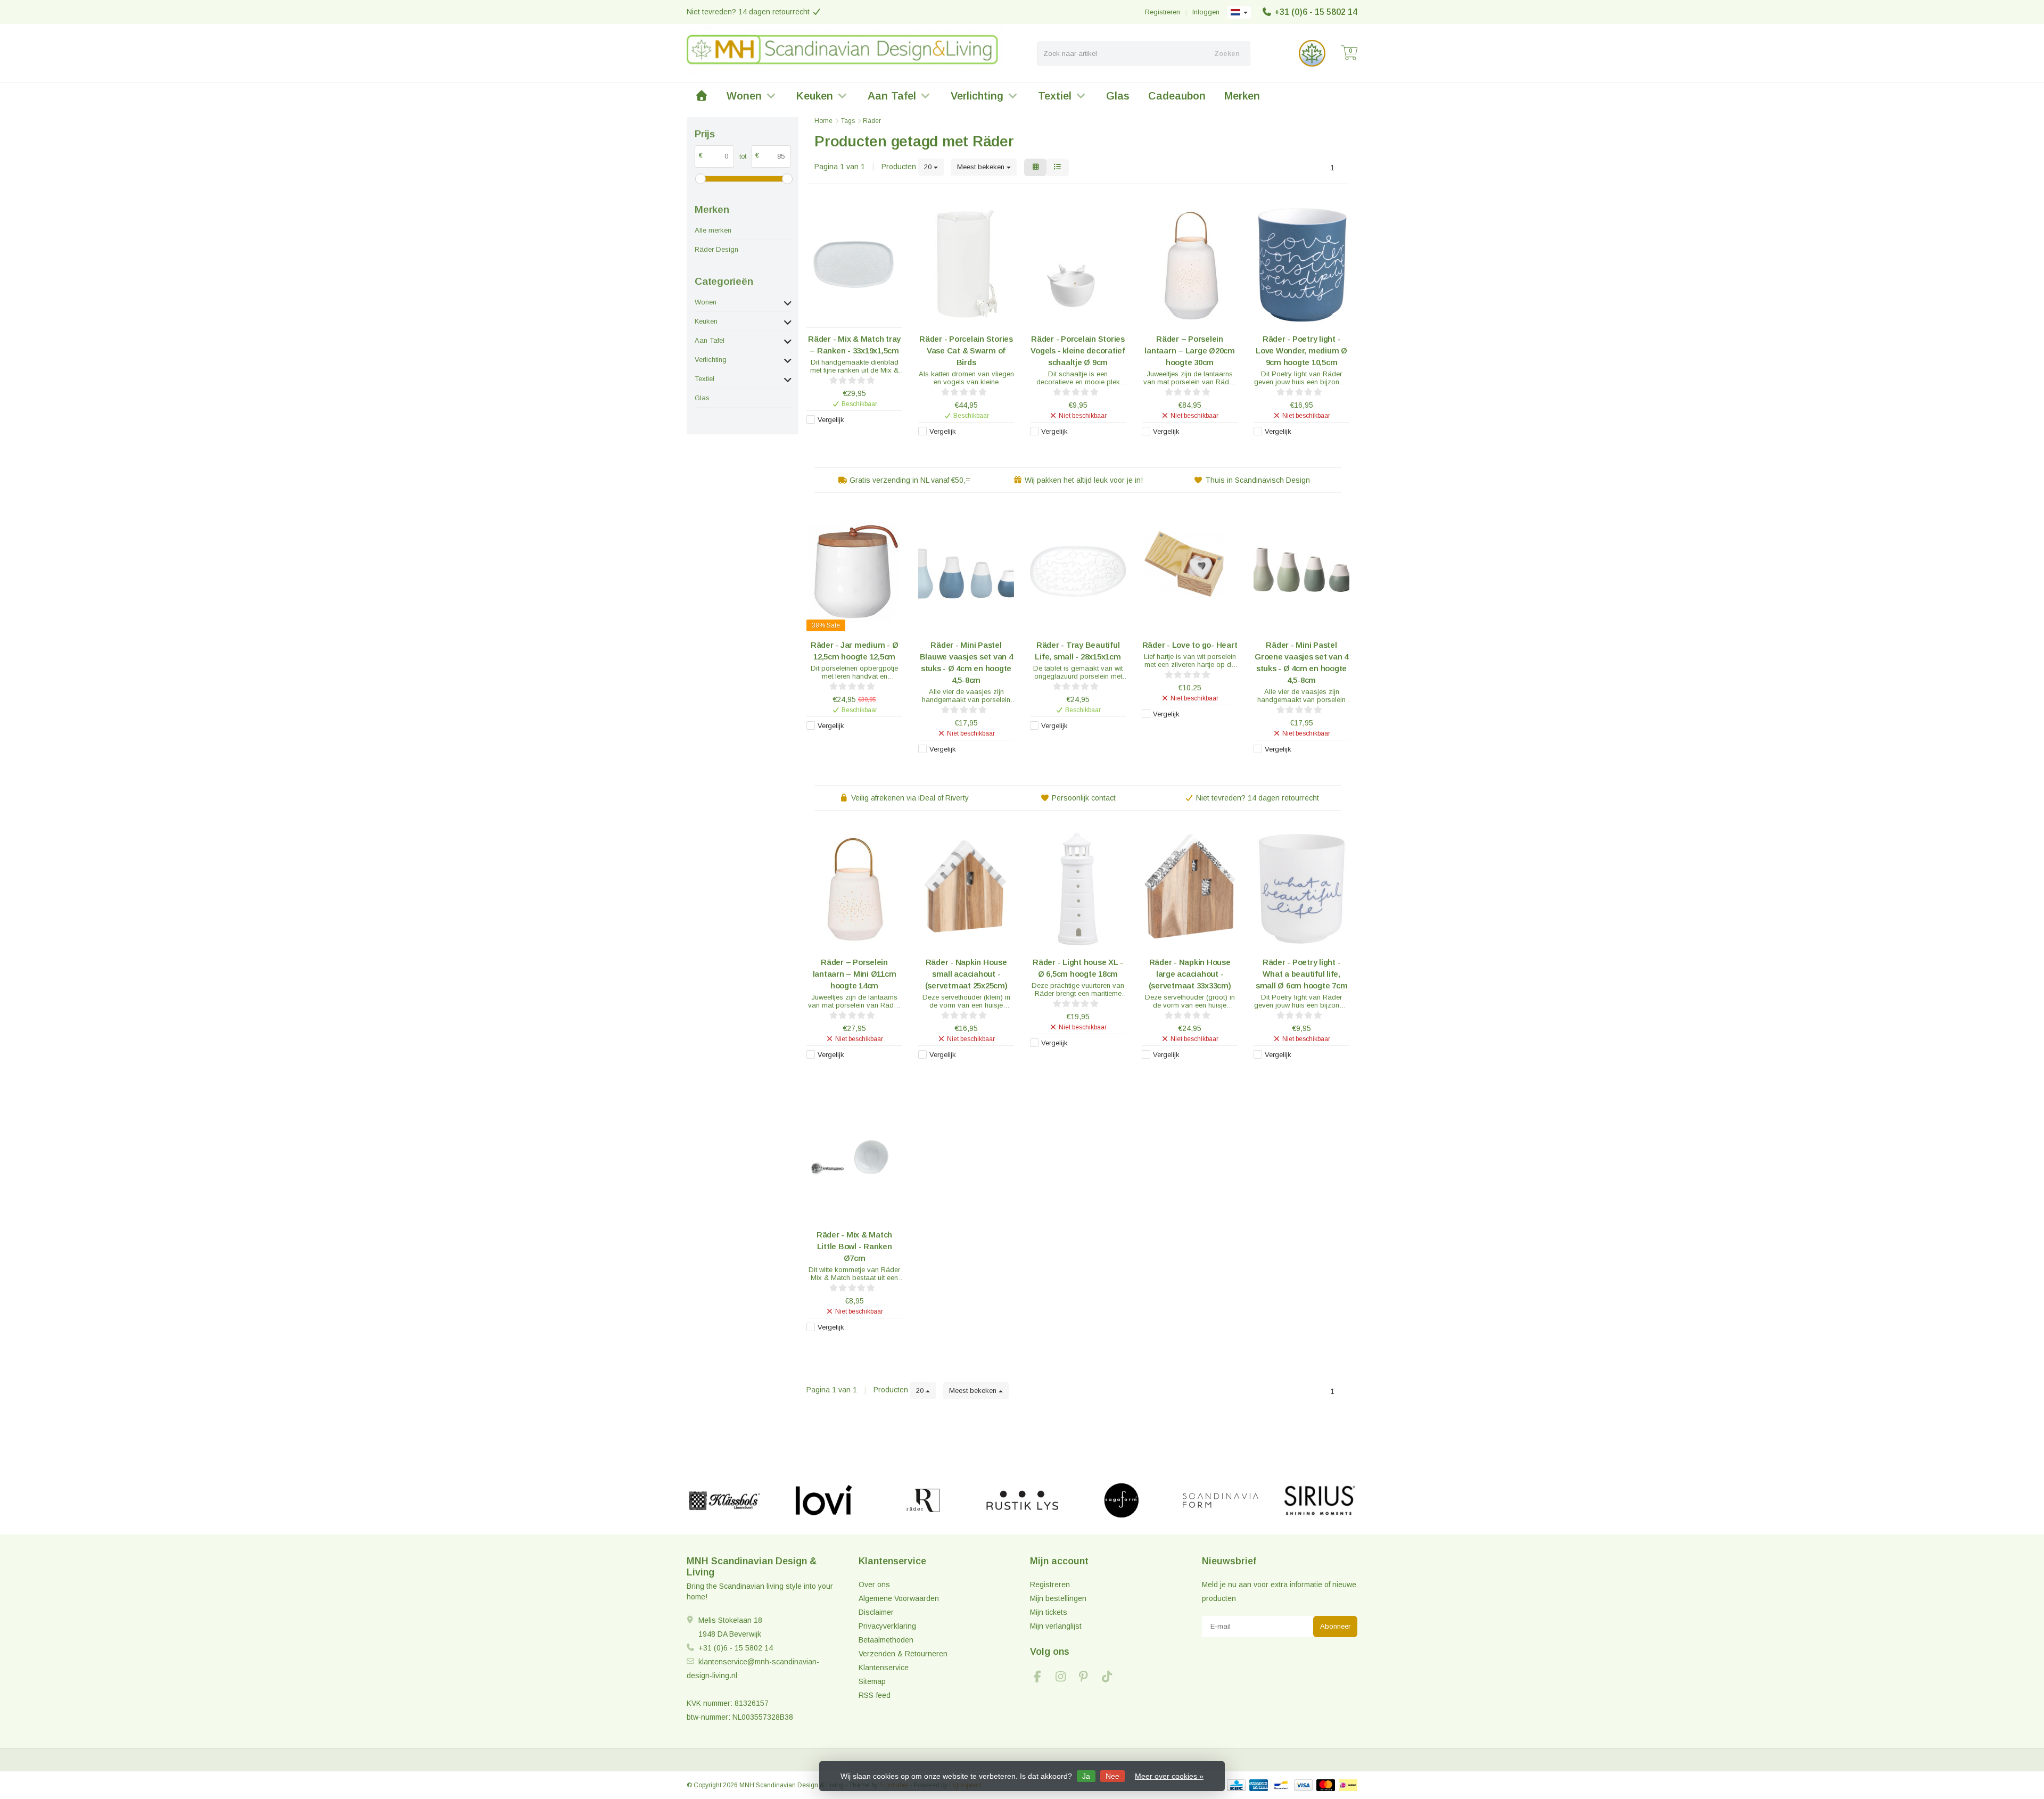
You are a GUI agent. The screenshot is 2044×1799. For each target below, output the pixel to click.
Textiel (1055, 96)
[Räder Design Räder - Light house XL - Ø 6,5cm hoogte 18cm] (1078, 889)
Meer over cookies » (1169, 1776)
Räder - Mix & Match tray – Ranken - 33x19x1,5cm (854, 345)
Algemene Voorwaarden (899, 1598)
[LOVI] (824, 1500)
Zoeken (1227, 53)
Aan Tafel (892, 96)
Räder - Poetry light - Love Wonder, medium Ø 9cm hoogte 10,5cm (1301, 350)
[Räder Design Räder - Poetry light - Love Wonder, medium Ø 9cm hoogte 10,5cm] (1301, 265)
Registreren (1163, 12)
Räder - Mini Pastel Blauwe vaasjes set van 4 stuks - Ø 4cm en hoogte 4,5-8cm (966, 662)
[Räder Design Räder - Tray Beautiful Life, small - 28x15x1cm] (1078, 571)
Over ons (874, 1585)
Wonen (744, 96)
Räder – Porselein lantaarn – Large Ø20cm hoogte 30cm (1190, 350)
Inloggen (1206, 12)
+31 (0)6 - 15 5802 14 (1316, 12)
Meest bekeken (982, 167)
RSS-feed (875, 1695)
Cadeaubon (1177, 96)
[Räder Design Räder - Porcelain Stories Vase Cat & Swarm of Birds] (966, 265)
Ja (1086, 1776)
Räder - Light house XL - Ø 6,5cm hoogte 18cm (1078, 968)
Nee (1112, 1776)
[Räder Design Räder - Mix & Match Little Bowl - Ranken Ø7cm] (854, 1161)
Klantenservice (884, 1668)
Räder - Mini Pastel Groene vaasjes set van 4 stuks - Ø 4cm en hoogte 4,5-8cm (1301, 662)
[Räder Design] (923, 1500)
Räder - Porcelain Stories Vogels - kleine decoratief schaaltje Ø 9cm (1078, 350)
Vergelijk (831, 420)
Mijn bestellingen (1058, 1598)
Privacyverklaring (887, 1626)
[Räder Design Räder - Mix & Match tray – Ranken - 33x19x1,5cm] (854, 265)
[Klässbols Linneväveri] (724, 1500)
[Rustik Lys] (1022, 1500)
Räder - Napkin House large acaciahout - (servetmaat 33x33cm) (1190, 974)
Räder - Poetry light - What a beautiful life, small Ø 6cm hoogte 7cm (1302, 974)
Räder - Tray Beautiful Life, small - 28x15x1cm (1078, 651)
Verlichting (977, 96)
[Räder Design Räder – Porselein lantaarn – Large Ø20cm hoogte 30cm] (1190, 265)
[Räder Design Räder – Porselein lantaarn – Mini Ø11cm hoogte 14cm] (854, 889)
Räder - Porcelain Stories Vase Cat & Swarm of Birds (966, 350)
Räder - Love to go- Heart (1190, 645)
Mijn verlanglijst (1056, 1626)
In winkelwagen (849, 437)
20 (929, 167)
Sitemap (872, 1681)
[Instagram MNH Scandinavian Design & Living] (1065, 1678)
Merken (1242, 96)
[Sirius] (1320, 1500)
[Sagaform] (1121, 1500)
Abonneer (1335, 1626)
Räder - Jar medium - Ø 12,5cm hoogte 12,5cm (855, 651)
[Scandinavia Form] (1220, 1500)
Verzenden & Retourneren (903, 1654)
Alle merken (713, 230)
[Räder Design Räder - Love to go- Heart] (1190, 571)
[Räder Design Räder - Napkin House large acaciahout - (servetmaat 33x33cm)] (1190, 889)
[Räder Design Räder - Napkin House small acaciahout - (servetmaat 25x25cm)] (966, 889)
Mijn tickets (1049, 1612)
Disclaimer (876, 1612)
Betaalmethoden (886, 1640)
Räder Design (716, 249)
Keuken (815, 96)
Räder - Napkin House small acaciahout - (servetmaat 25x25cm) (966, 974)
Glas (1118, 96)
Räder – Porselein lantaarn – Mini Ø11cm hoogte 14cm (855, 974)
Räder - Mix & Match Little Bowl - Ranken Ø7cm (854, 1246)
